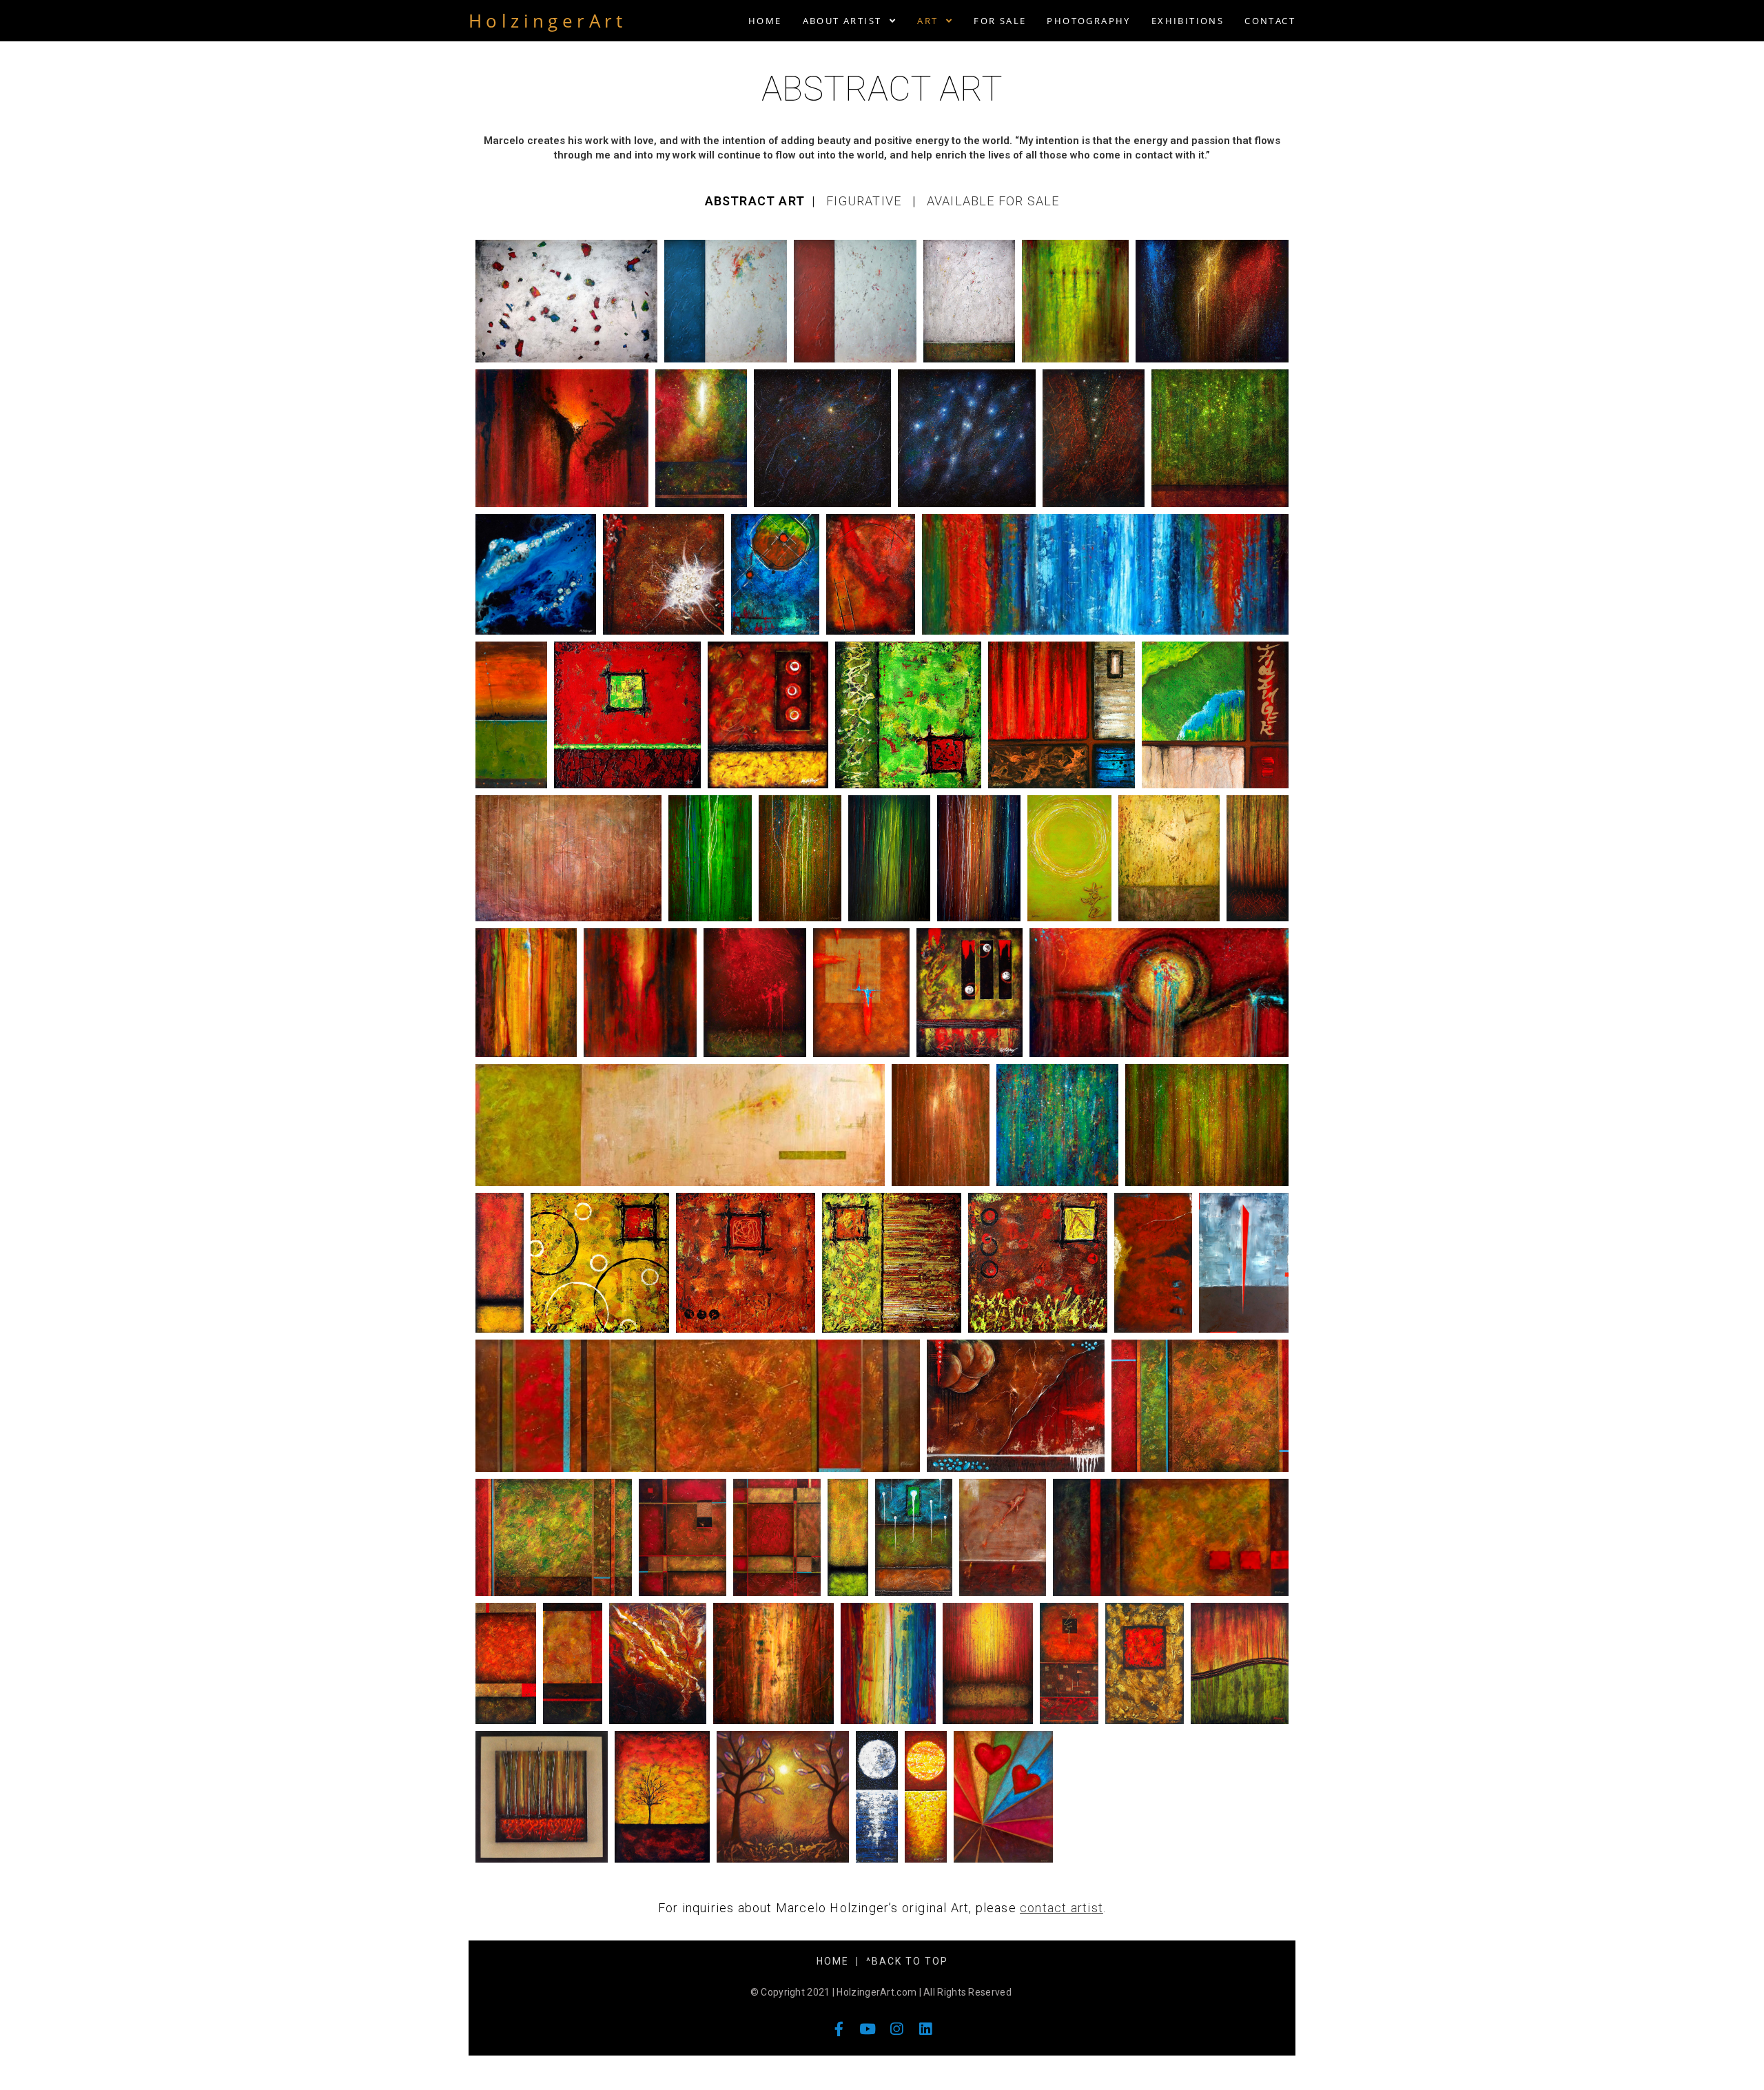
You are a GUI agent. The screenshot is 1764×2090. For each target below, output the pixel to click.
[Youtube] (868, 2029)
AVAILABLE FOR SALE (993, 201)
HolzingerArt (548, 21)
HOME (833, 1961)
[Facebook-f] (839, 2029)
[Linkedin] (926, 2029)
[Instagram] (897, 2029)
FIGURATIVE (865, 201)
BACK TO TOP (910, 1961)
